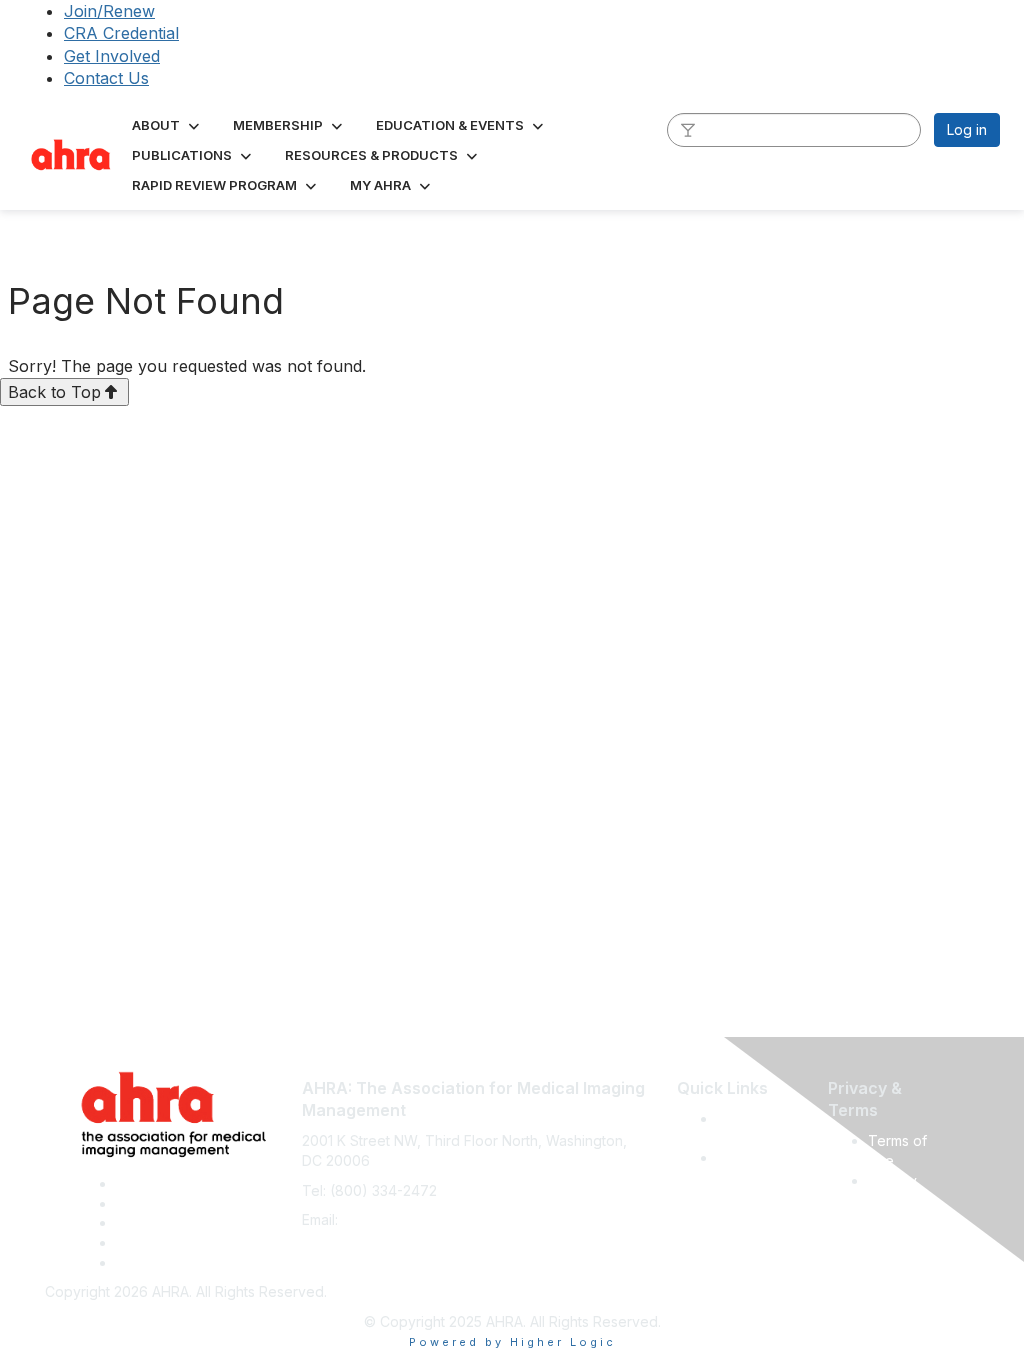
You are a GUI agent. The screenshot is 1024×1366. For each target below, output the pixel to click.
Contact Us (106, 78)
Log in (967, 129)
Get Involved (112, 56)
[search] (688, 129)
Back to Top (54, 392)
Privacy (892, 1180)
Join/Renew (109, 11)
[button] (167, 125)
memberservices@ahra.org (431, 1219)
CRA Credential (121, 33)
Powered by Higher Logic (512, 1342)
